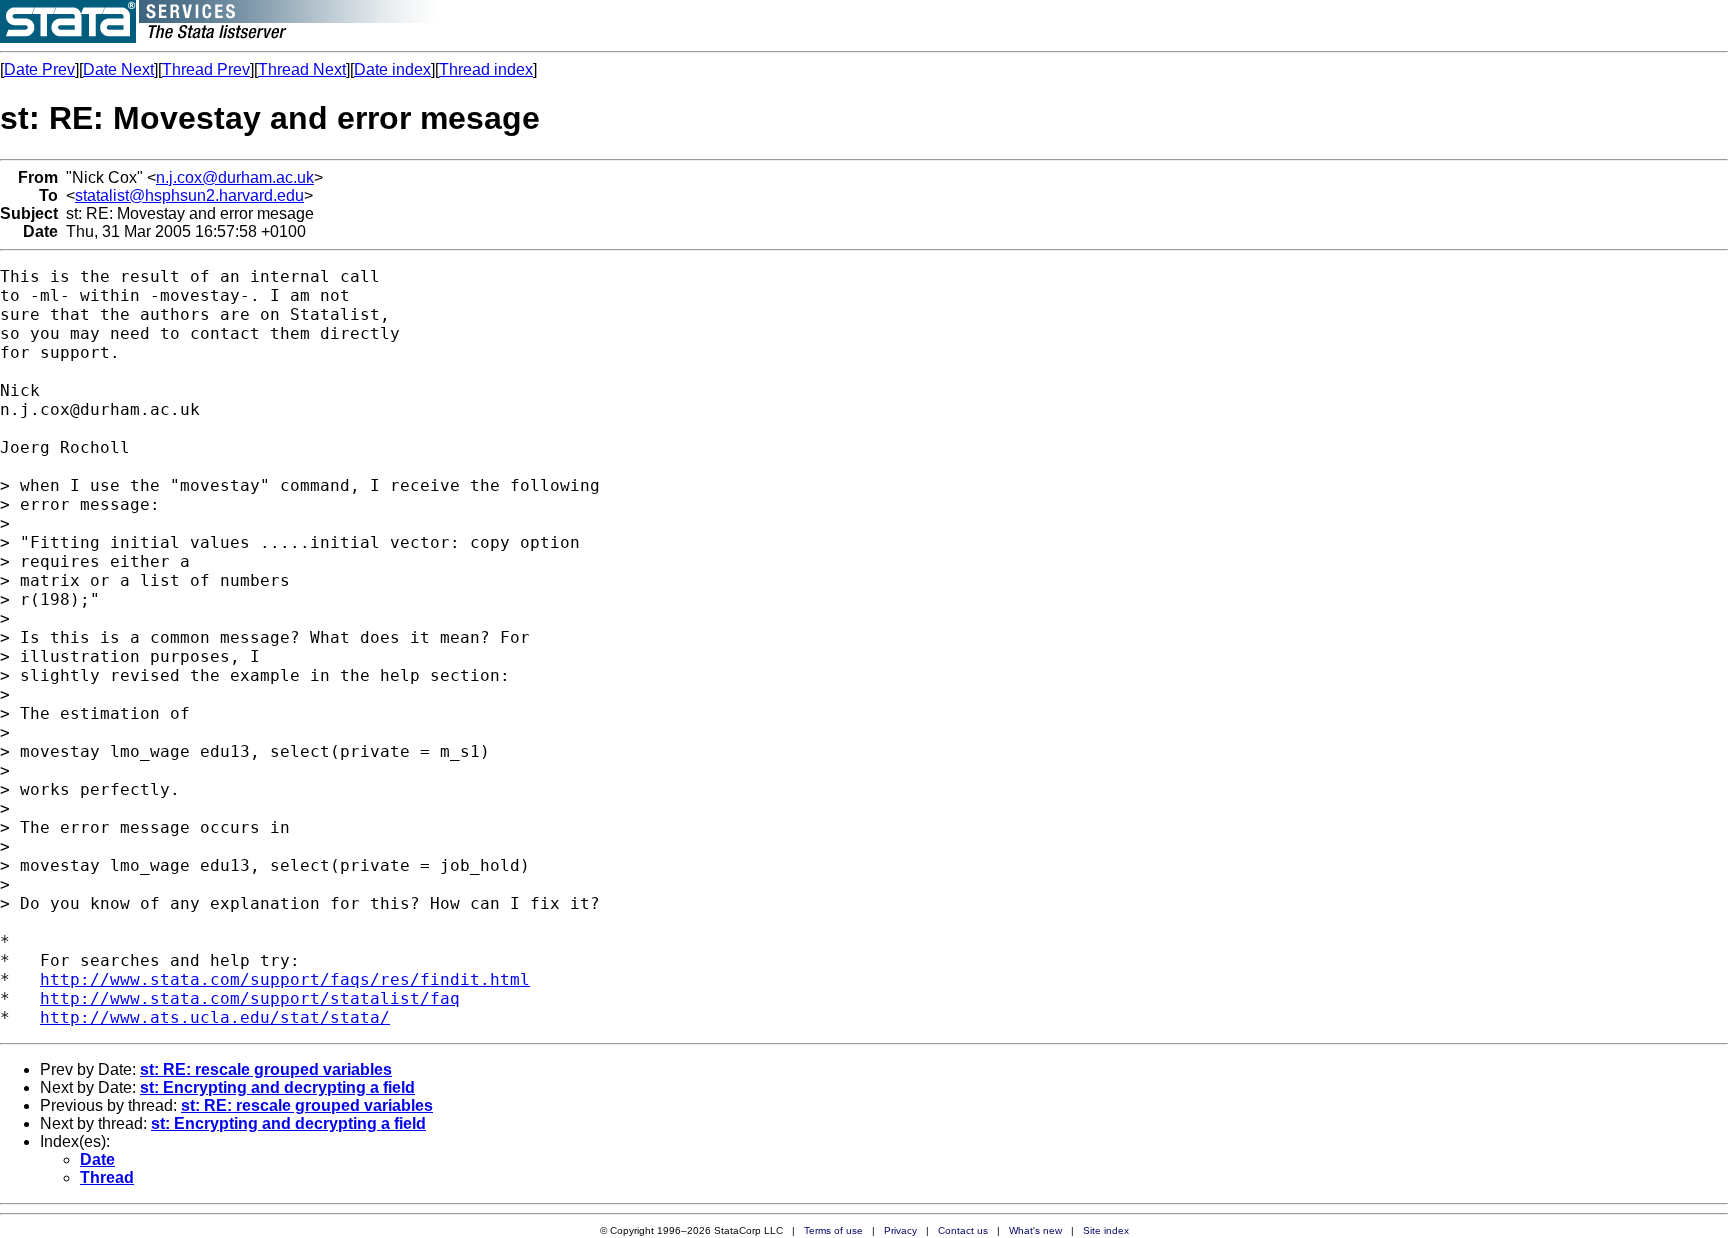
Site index (1106, 1230)
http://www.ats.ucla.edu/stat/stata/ (215, 1017)
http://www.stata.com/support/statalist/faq (250, 998)
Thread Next (302, 69)
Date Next (118, 69)
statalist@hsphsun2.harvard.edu (189, 195)
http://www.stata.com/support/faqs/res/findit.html (285, 979)
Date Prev (39, 69)
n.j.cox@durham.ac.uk (235, 177)
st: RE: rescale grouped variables (266, 1069)
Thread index (486, 69)
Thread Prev (206, 69)
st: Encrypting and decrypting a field (277, 1087)
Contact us (963, 1230)
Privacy (900, 1230)
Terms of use (833, 1230)
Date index (392, 69)
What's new (1035, 1230)
